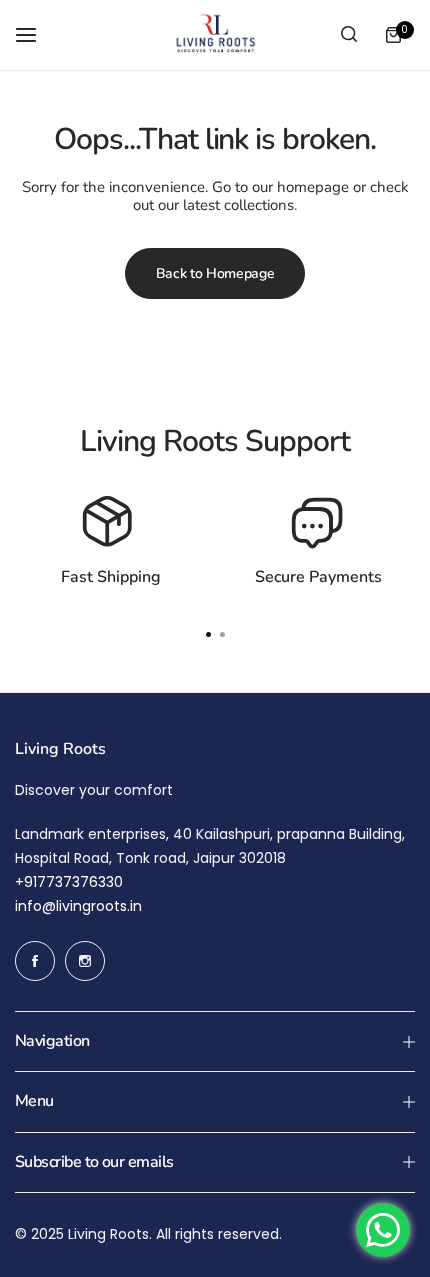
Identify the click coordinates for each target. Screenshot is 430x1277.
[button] (222, 635)
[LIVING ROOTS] (215, 35)
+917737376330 (69, 882)
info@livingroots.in (78, 906)
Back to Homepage (215, 273)
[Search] (349, 35)
